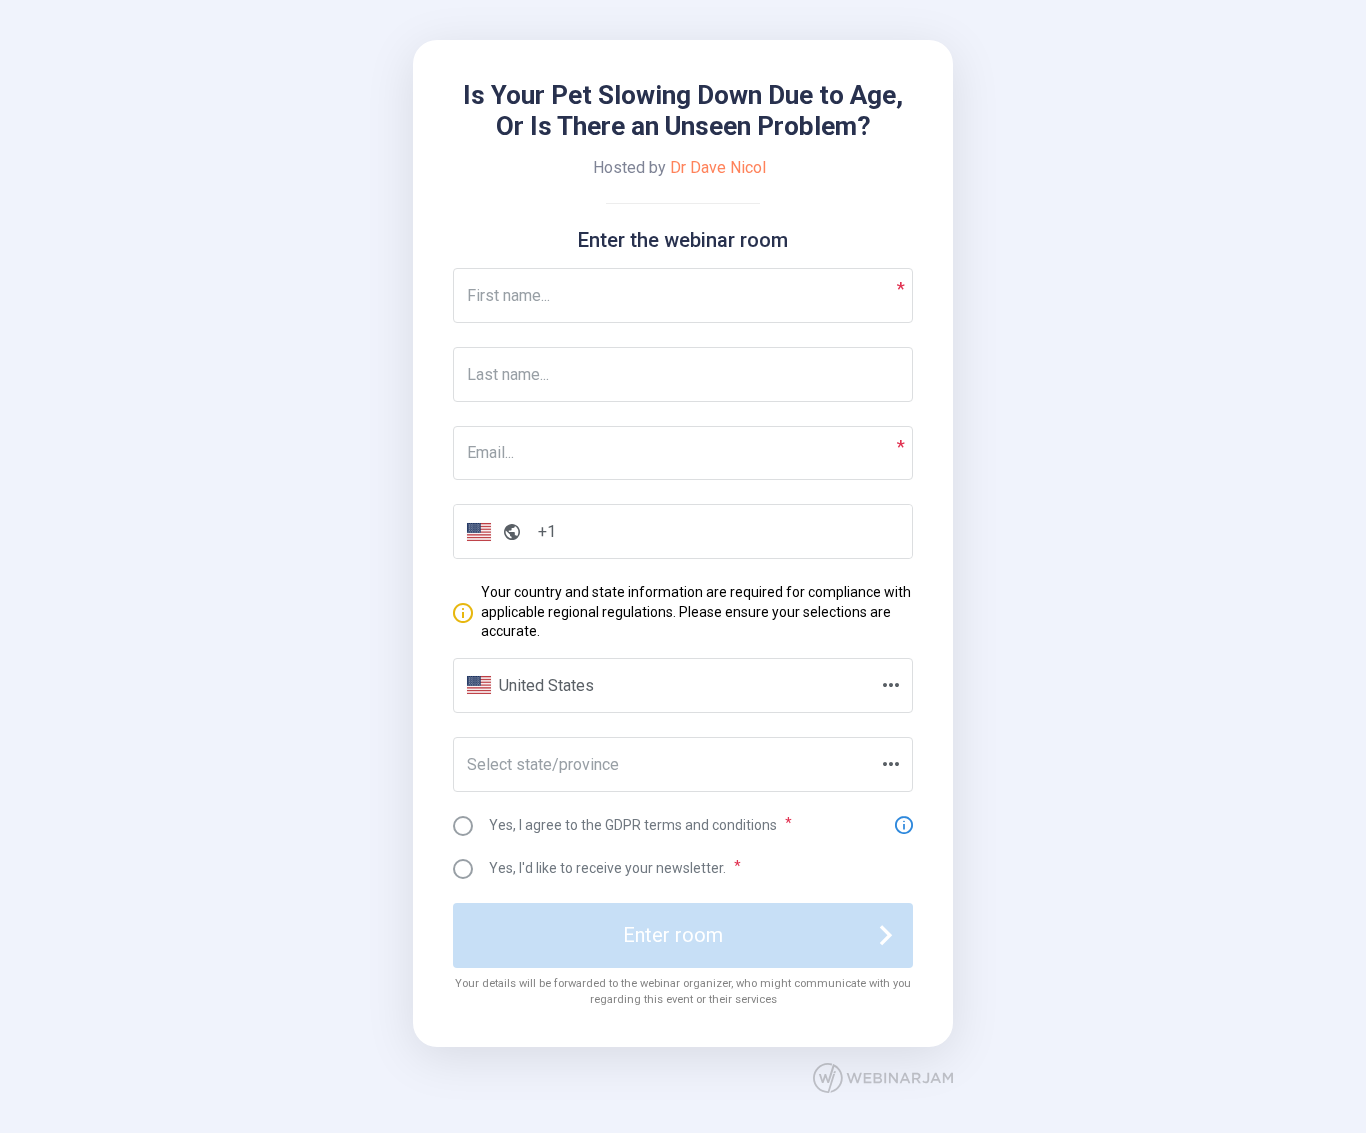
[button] (489, 531)
